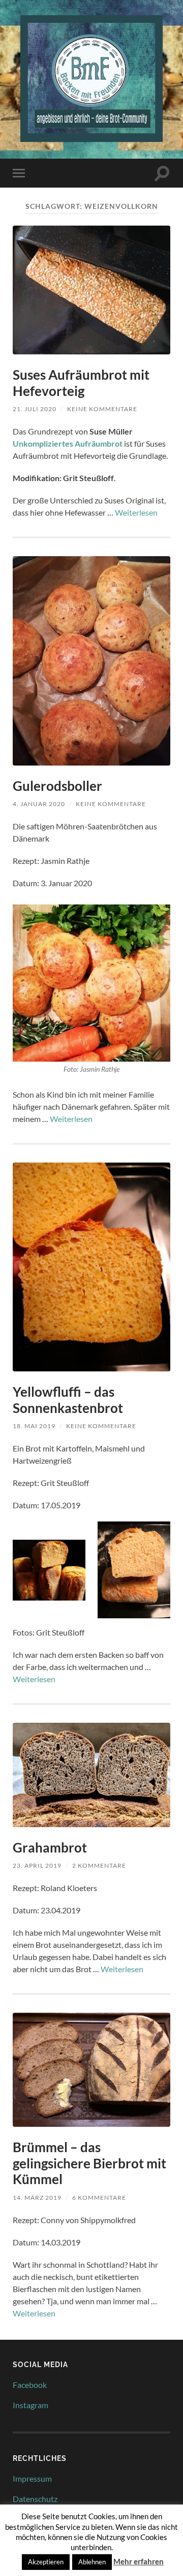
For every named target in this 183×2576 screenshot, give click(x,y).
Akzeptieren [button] (46, 2562)
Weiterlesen (136, 512)
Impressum (32, 2478)
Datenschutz (35, 2499)
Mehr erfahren (139, 2561)
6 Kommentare (99, 2198)
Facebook (30, 2385)
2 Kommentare (99, 1865)
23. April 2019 (37, 1865)
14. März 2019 (37, 2198)
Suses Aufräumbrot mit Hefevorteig (81, 383)
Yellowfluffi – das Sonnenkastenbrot (68, 1400)
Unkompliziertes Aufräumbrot (68, 443)
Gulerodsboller (57, 786)
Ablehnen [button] (92, 2562)
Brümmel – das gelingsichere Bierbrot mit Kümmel (89, 2163)
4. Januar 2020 (39, 804)
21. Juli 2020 (35, 409)
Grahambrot (50, 1847)
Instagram (30, 2405)
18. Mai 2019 (34, 1426)
